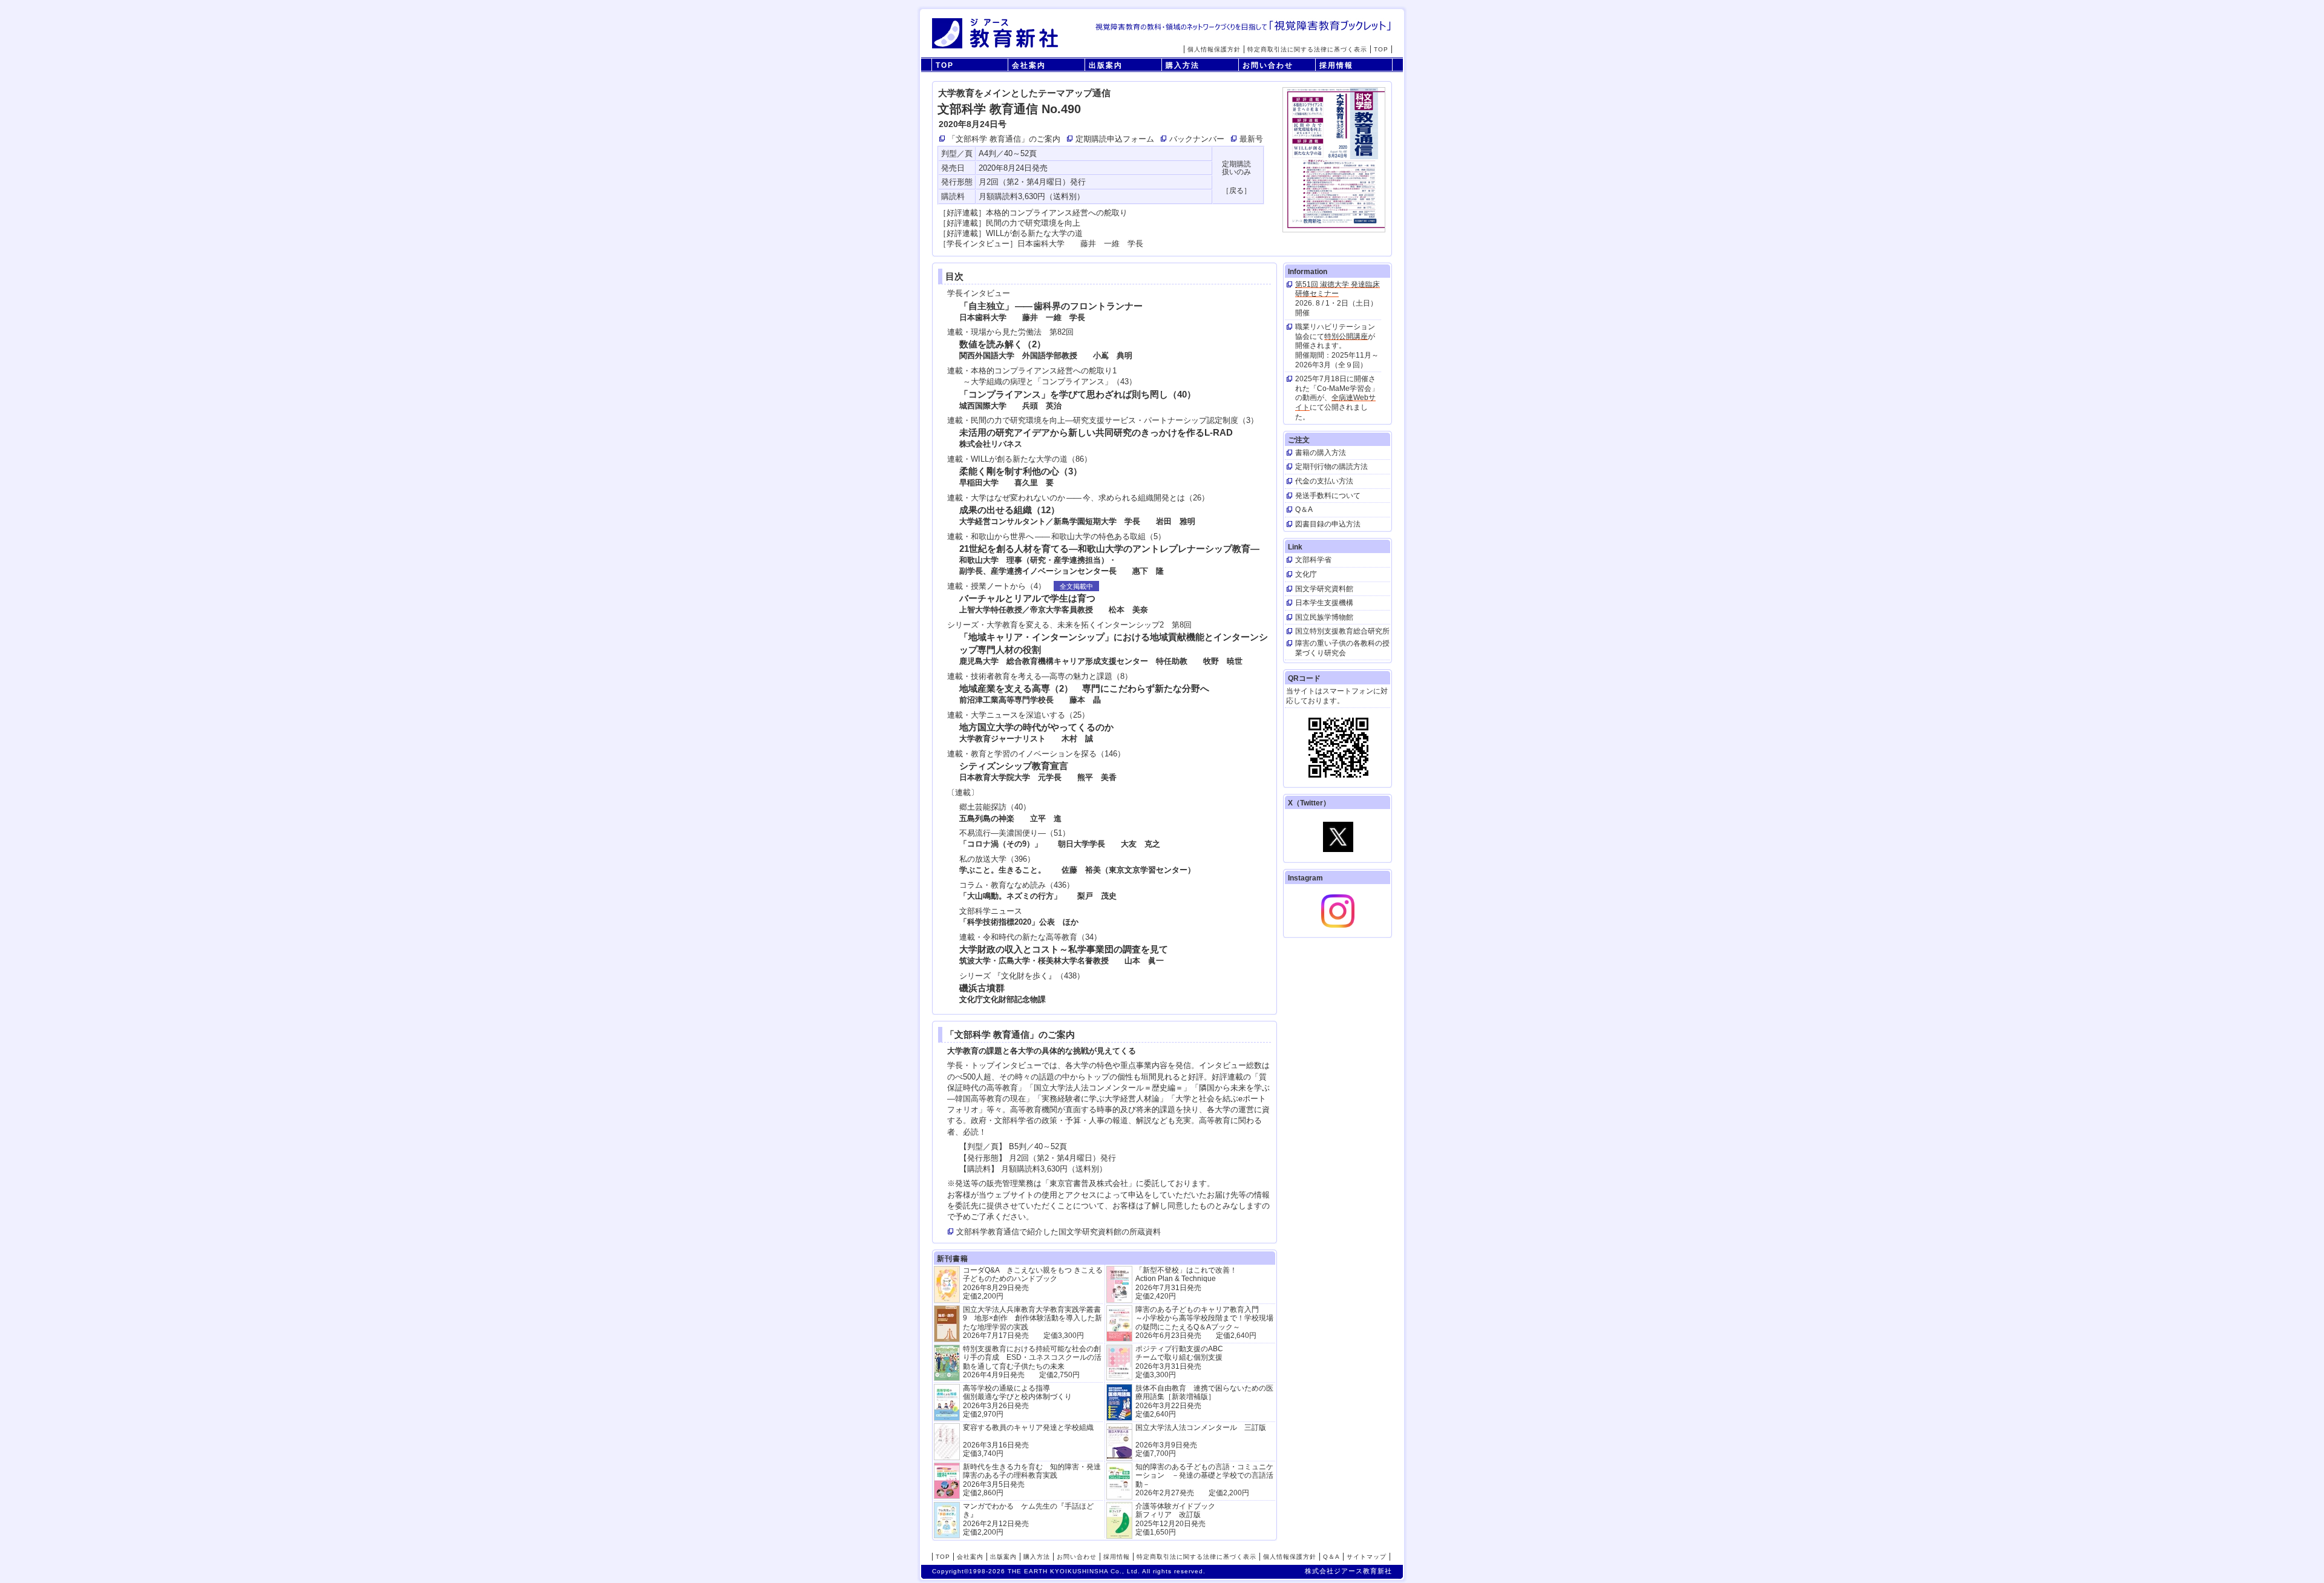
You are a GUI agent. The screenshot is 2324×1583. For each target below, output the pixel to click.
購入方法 (1183, 65)
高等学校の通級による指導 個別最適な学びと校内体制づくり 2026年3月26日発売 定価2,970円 (1017, 1401)
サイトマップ (1367, 1557)
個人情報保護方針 (1214, 49)
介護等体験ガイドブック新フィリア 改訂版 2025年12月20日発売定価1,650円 (1175, 1519)
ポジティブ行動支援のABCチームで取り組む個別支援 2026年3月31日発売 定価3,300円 (1179, 1362)
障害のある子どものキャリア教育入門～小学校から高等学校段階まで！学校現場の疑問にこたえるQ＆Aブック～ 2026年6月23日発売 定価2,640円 (1204, 1322)
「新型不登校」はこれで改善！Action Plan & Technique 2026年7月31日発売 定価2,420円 (1186, 1283)
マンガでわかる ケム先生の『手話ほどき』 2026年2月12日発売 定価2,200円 (1028, 1519)
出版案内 (1106, 65)
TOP (1381, 49)
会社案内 (1029, 65)
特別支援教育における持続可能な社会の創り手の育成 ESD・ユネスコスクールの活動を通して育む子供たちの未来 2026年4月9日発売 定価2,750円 (1032, 1362)
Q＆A (1331, 1557)
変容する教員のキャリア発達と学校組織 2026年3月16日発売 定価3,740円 (1028, 1440)
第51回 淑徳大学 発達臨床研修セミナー (1338, 289)
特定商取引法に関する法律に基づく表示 (1307, 49)
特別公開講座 (1346, 336)
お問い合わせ (1268, 65)
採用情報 (1336, 65)
